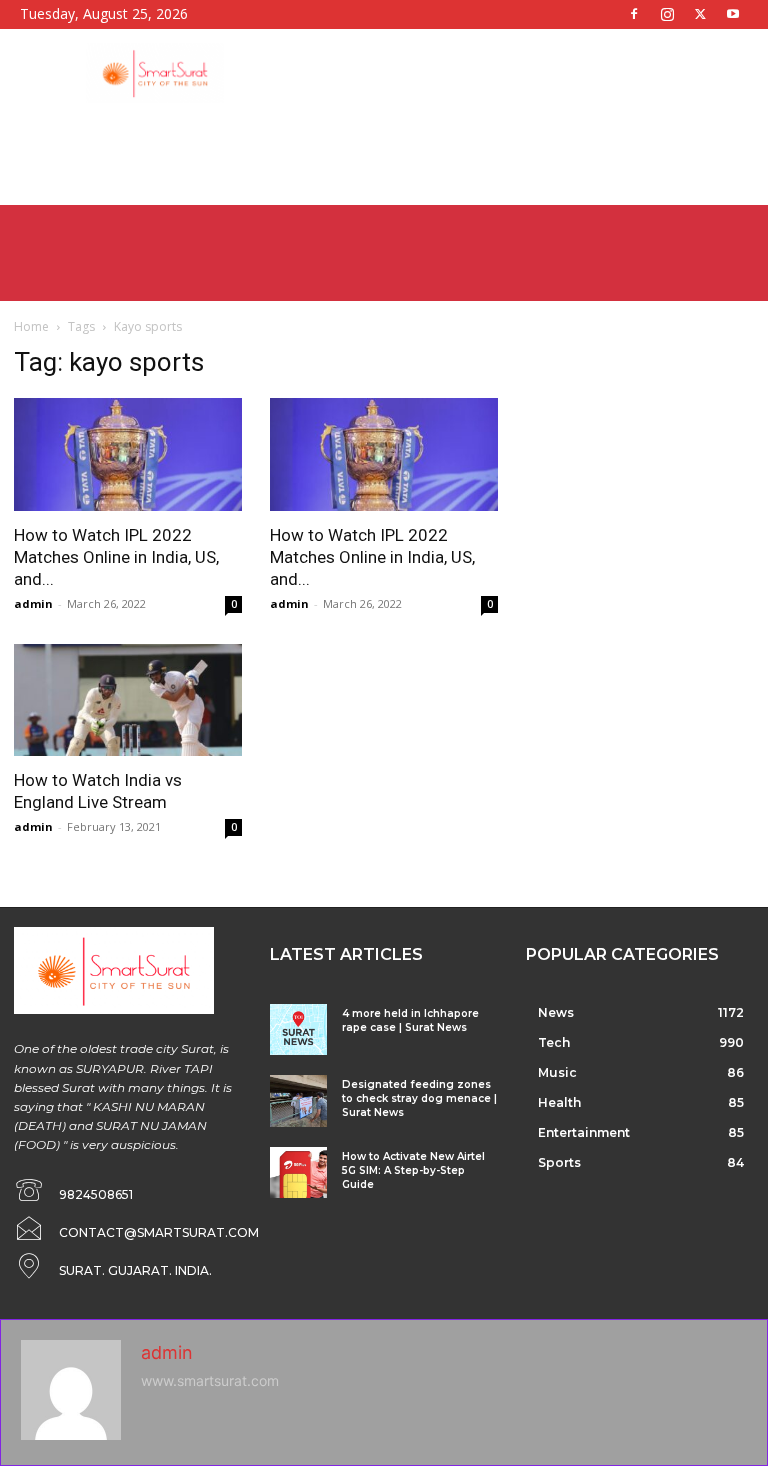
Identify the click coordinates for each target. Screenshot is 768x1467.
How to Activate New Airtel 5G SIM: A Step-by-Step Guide (413, 1170)
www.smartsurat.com (210, 1380)
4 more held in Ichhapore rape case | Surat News (410, 1020)
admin (33, 603)
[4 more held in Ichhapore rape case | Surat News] (298, 1029)
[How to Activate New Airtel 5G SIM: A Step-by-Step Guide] (298, 1172)
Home (31, 326)
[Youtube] (733, 14)
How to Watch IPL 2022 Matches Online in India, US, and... (116, 557)
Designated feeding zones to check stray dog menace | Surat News (419, 1098)
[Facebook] (634, 14)
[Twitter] (700, 14)
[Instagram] (667, 14)
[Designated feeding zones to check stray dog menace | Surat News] (298, 1100)
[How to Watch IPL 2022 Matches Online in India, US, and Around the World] (128, 454)
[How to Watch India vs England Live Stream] (128, 700)
